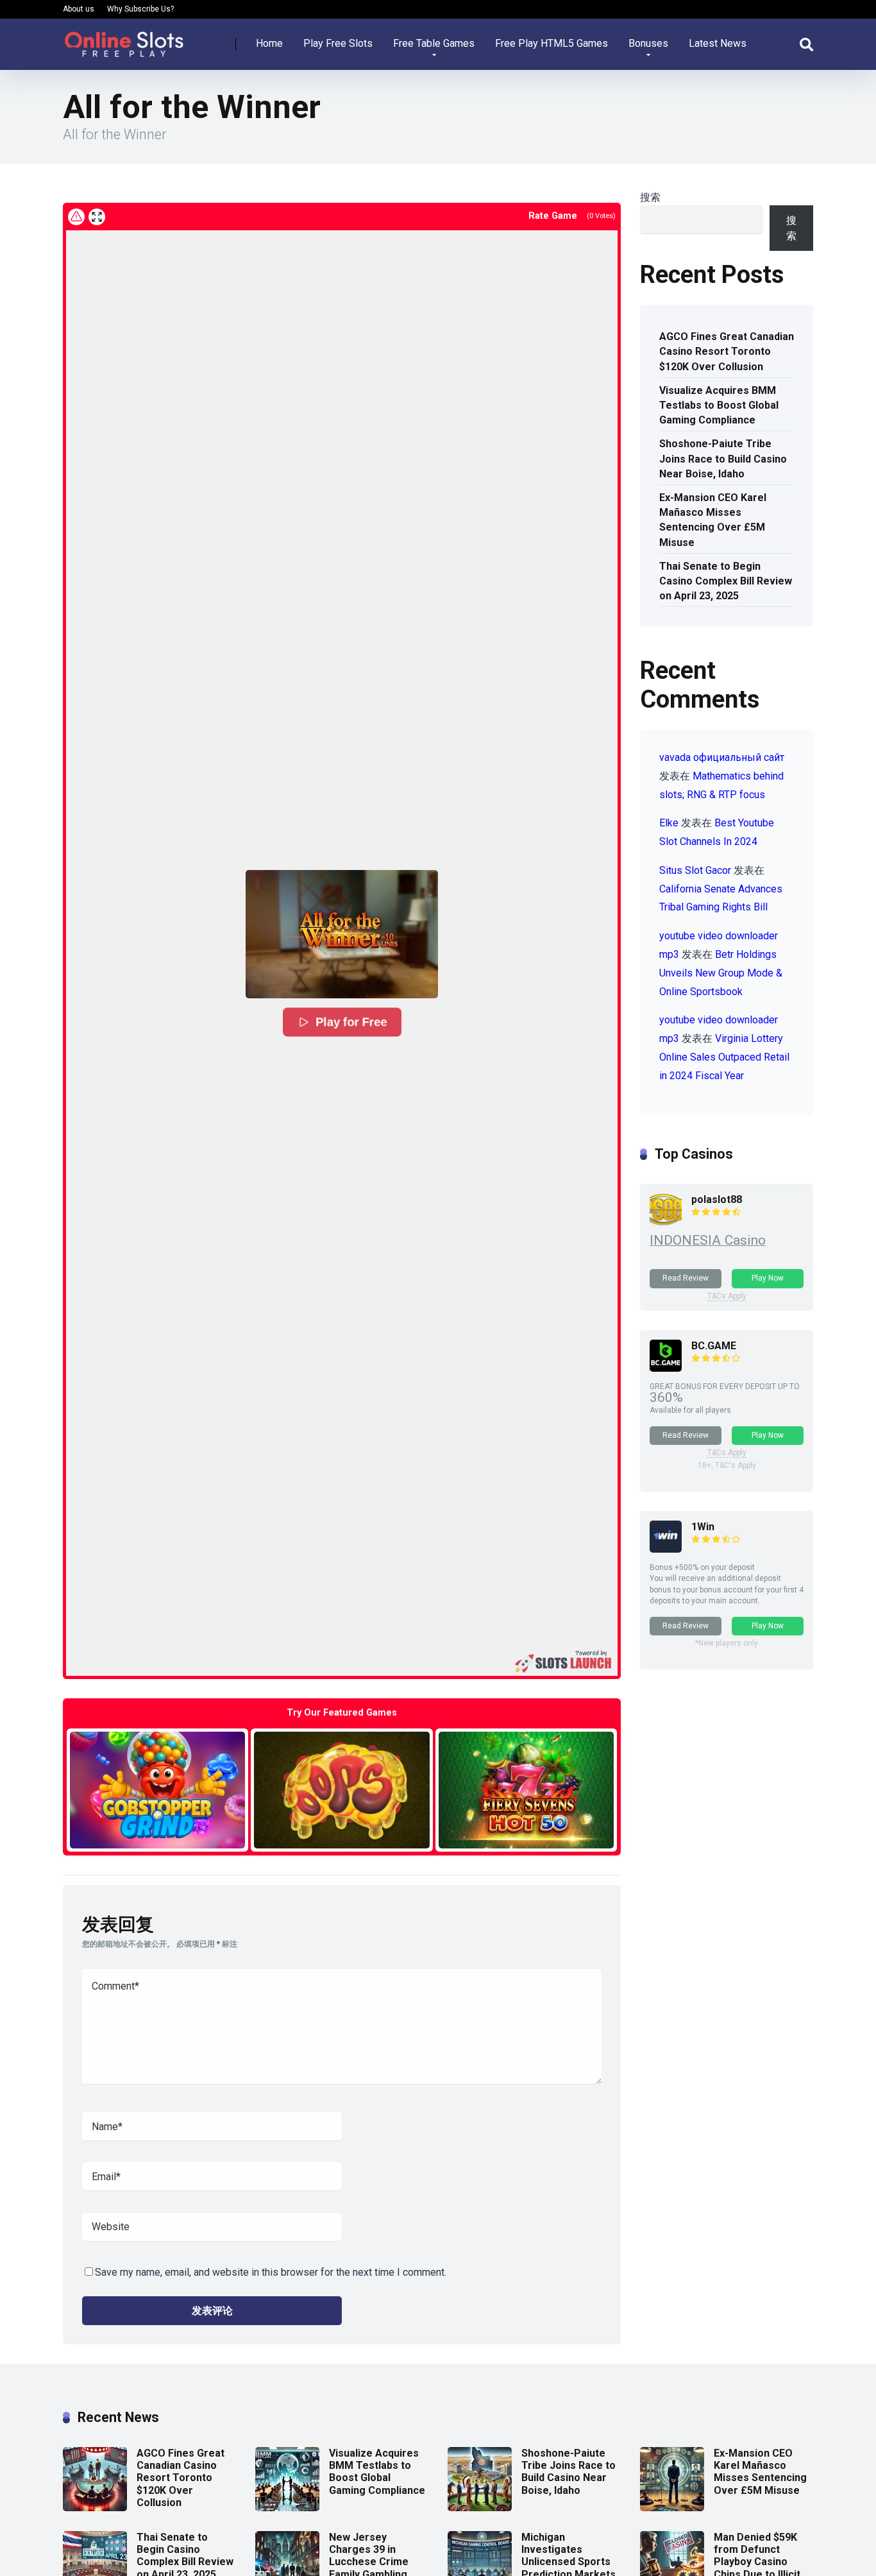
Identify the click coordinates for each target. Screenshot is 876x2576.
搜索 (650, 197)
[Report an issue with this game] (76, 217)
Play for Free (351, 1022)
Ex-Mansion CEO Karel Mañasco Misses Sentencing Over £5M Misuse (713, 520)
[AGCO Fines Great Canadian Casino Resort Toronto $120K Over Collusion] (95, 2508)
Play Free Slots (338, 43)
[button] (342, 934)
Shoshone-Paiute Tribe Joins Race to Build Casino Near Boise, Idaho (723, 458)
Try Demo (158, 1790)
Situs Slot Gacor (695, 870)
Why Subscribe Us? (140, 9)
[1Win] (666, 1549)
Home (269, 43)
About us (79, 9)
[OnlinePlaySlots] (124, 39)
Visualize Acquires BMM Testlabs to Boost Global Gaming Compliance (719, 405)
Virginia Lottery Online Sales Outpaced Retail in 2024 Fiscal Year (724, 1057)
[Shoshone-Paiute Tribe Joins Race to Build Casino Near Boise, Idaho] (480, 2508)
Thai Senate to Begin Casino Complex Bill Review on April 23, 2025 (726, 581)
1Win (703, 1527)
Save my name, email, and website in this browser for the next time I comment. (271, 2272)
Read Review (686, 1278)
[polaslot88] (666, 1222)
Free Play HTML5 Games (552, 43)
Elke (669, 823)
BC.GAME (714, 1346)
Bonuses (648, 43)
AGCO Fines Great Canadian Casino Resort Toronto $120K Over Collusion (727, 351)
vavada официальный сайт (722, 757)
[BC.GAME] (666, 1368)
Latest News (718, 43)
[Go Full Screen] (97, 217)
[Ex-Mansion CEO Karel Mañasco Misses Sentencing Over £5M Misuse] (672, 2508)
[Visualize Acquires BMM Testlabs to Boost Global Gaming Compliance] (287, 2508)
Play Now (768, 1278)
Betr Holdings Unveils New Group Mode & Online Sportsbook (721, 973)
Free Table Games (434, 43)
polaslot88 (717, 1199)
